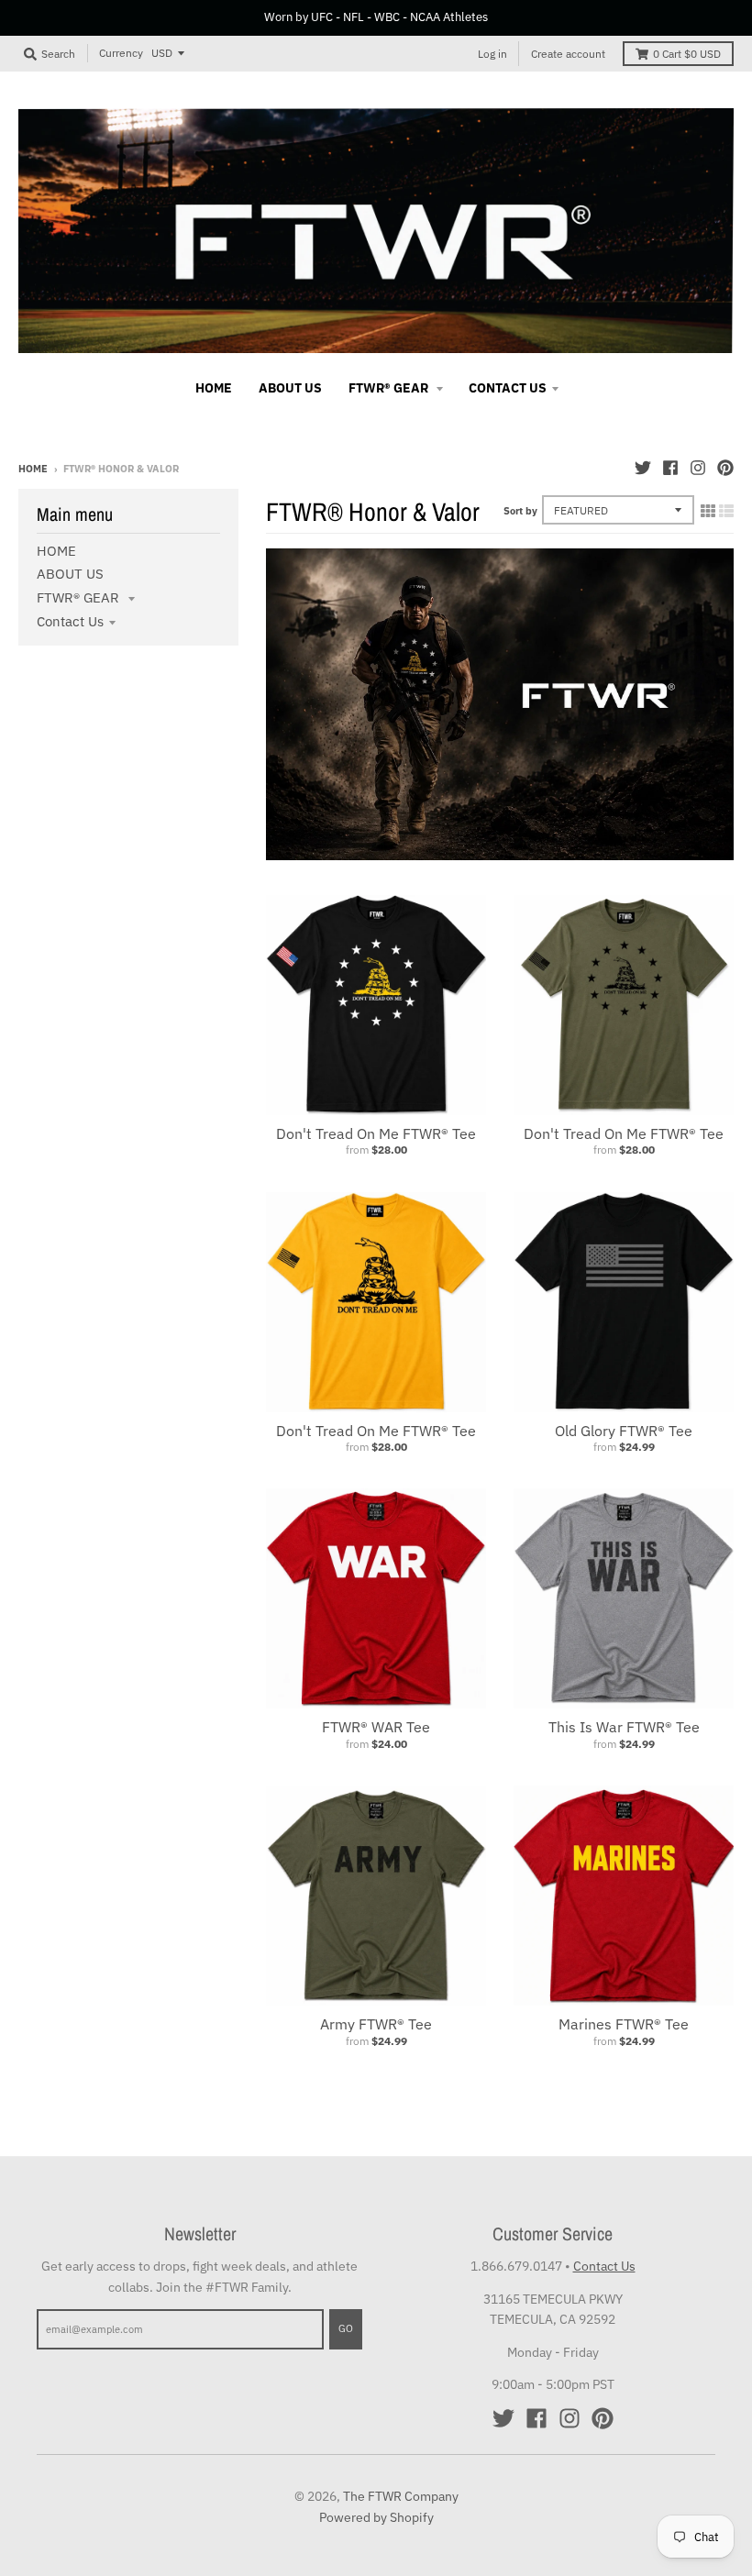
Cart (687, 54)
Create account (568, 54)
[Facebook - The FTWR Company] (670, 468)
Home (33, 469)
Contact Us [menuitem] (508, 388)
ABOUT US (70, 574)
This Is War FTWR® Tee (624, 1727)
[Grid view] (708, 511)
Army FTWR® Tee (376, 2024)
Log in (492, 54)
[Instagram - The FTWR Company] (698, 468)
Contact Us (70, 621)
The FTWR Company (401, 2496)
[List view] (726, 511)
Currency (121, 53)
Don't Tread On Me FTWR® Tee (376, 1133)
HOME (56, 551)
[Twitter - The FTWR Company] (643, 468)
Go (346, 2328)
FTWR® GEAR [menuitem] (390, 388)
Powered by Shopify (376, 2517)
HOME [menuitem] (214, 388)
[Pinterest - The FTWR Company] (725, 468)
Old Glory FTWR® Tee (624, 1431)
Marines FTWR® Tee (624, 2024)
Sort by (520, 511)
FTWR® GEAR (80, 597)
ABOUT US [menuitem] (290, 388)
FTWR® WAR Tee (376, 1727)
